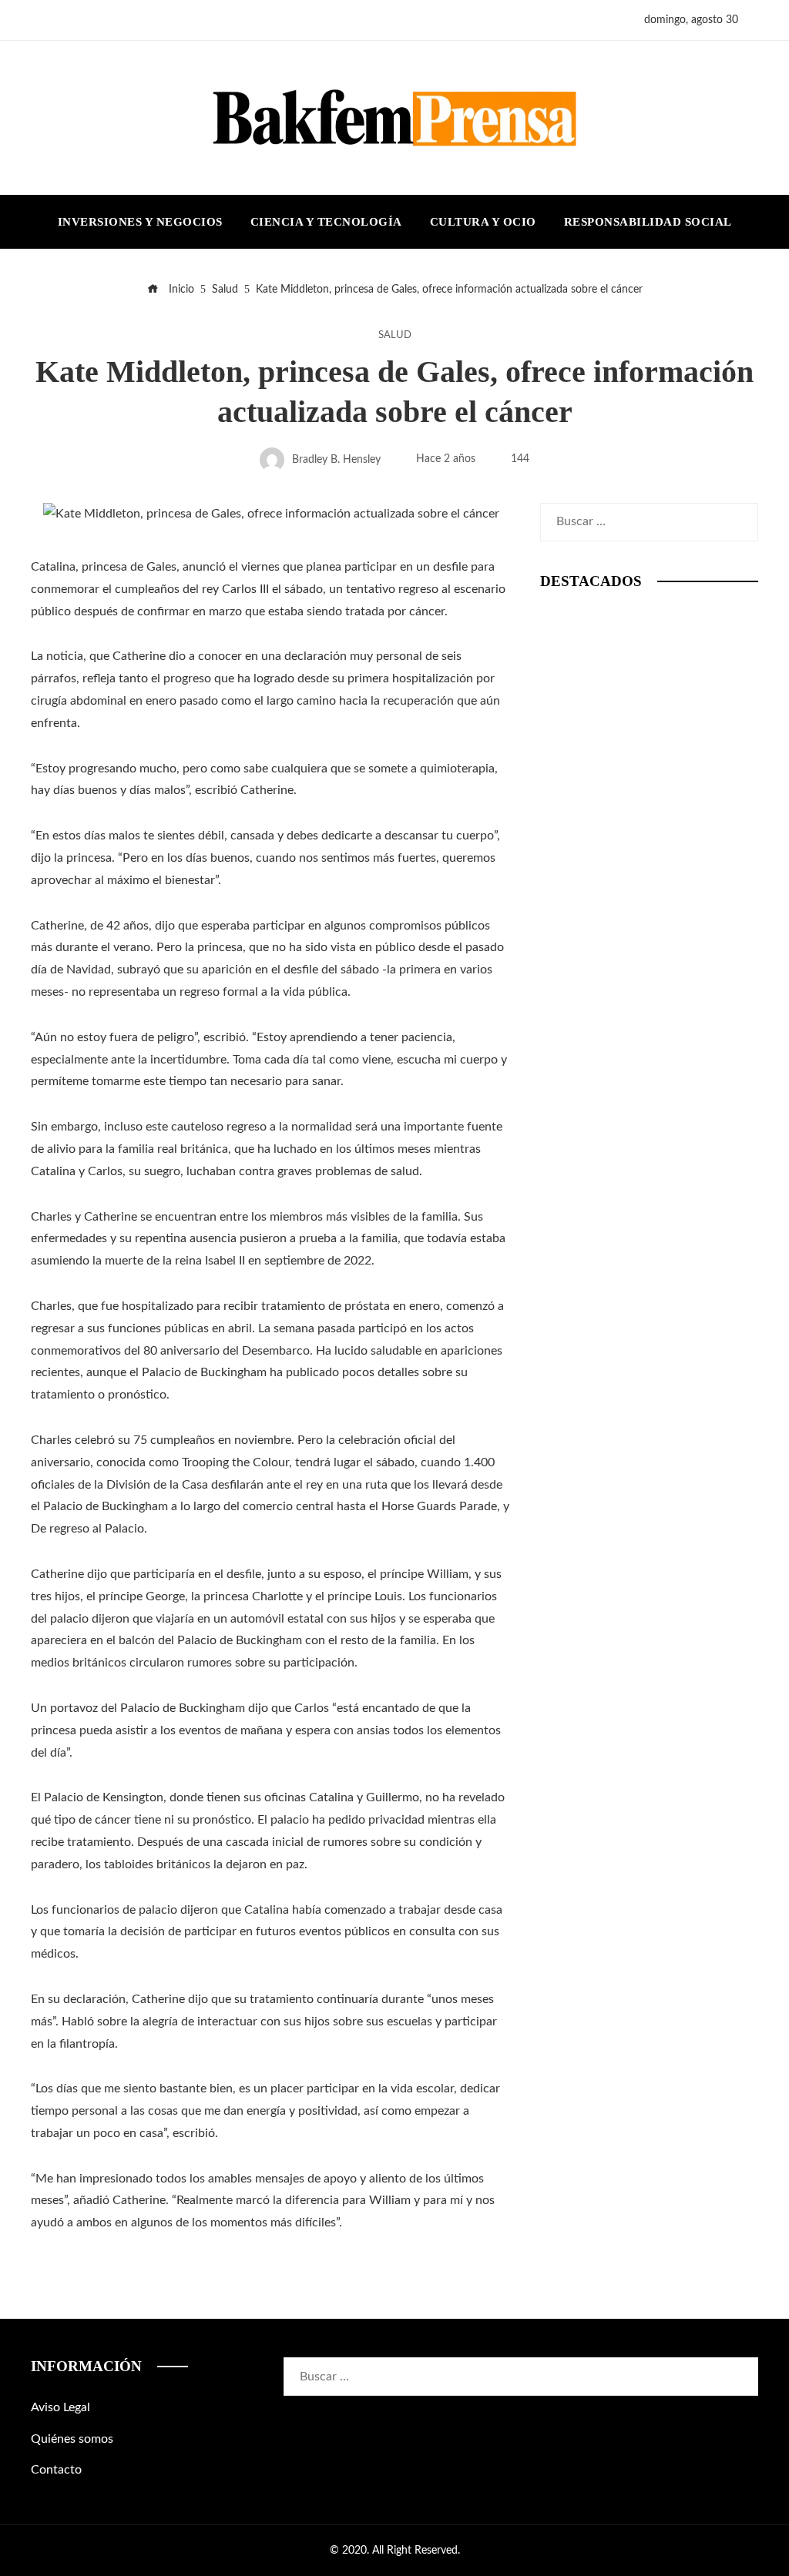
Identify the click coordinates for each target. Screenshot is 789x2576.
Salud (395, 335)
